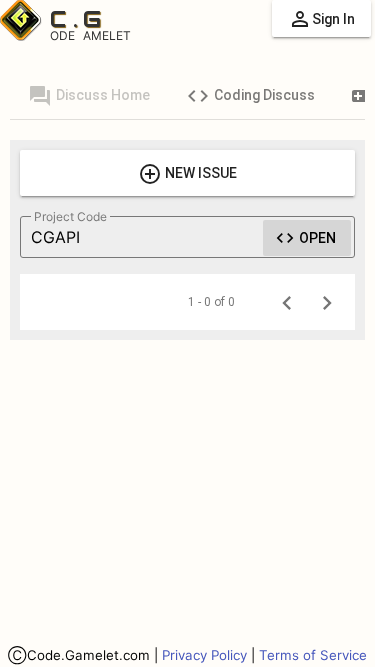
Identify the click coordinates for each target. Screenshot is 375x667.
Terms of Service (313, 655)
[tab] (89, 95)
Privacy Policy (204, 655)
